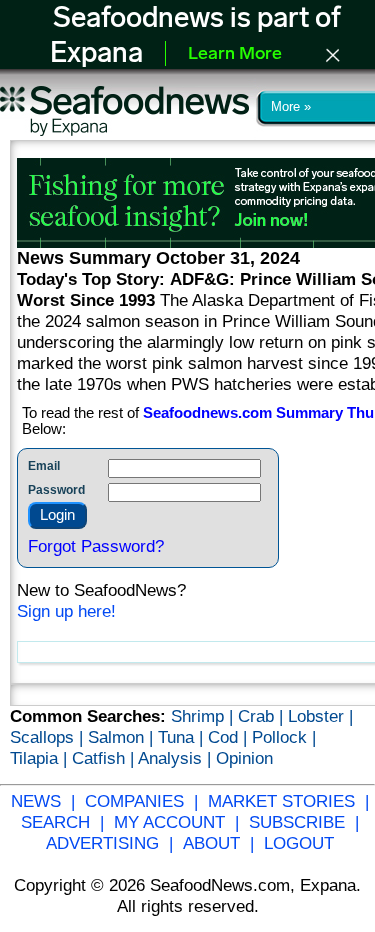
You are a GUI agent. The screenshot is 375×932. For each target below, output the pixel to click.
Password (56, 490)
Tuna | (183, 737)
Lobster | (320, 716)
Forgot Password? (96, 546)
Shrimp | (204, 716)
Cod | (230, 737)
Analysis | (177, 758)
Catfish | (105, 758)
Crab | (263, 716)
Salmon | (123, 737)
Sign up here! (66, 611)
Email (44, 466)
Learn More (235, 55)
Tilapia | (41, 758)
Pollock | (284, 737)
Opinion (244, 758)
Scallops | (49, 737)
